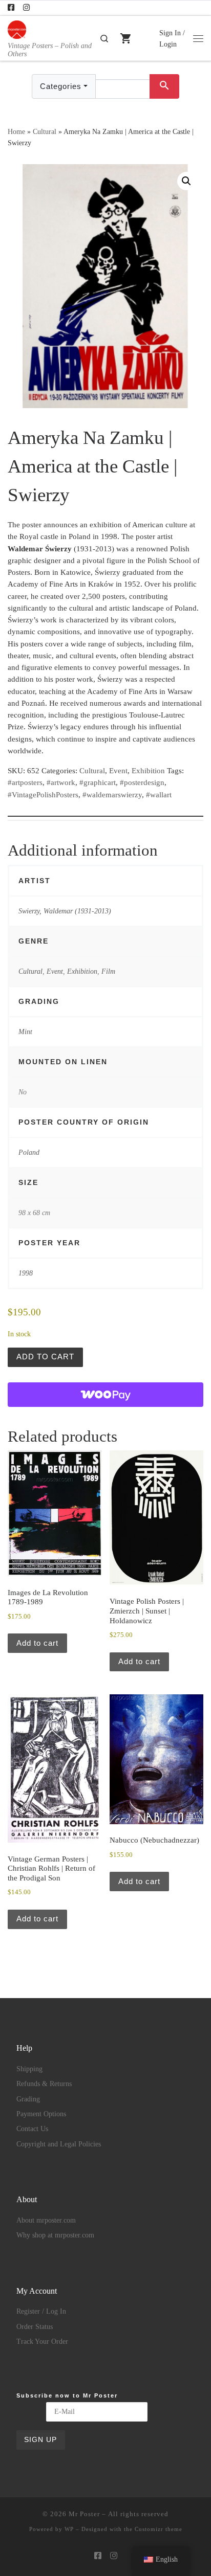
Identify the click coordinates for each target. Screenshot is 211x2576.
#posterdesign (142, 782)
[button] (186, 181)
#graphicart (98, 782)
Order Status (35, 2327)
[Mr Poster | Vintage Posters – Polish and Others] (17, 28)
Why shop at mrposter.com (55, 2235)
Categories (61, 86)
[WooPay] (105, 1395)
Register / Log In (41, 2311)
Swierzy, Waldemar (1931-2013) (65, 911)
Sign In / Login (172, 38)
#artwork (61, 782)
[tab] (105, 809)
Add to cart (45, 1357)
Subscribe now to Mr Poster (67, 2395)
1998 (26, 1273)
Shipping (29, 2069)
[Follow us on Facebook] (11, 8)
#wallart (159, 795)
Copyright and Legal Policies (59, 2144)
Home (16, 131)
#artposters (25, 782)
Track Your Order (42, 2342)
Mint (25, 1032)
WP (69, 2529)
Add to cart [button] (37, 1643)
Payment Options (41, 2114)
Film (108, 971)
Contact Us (32, 2129)
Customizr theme (159, 2529)
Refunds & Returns (44, 2084)
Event (118, 771)
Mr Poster (84, 2514)
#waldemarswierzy (112, 795)
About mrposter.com (46, 2220)
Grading (28, 2099)
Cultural (45, 131)
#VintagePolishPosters (43, 795)
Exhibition (148, 771)
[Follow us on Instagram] (26, 8)
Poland (29, 1152)
